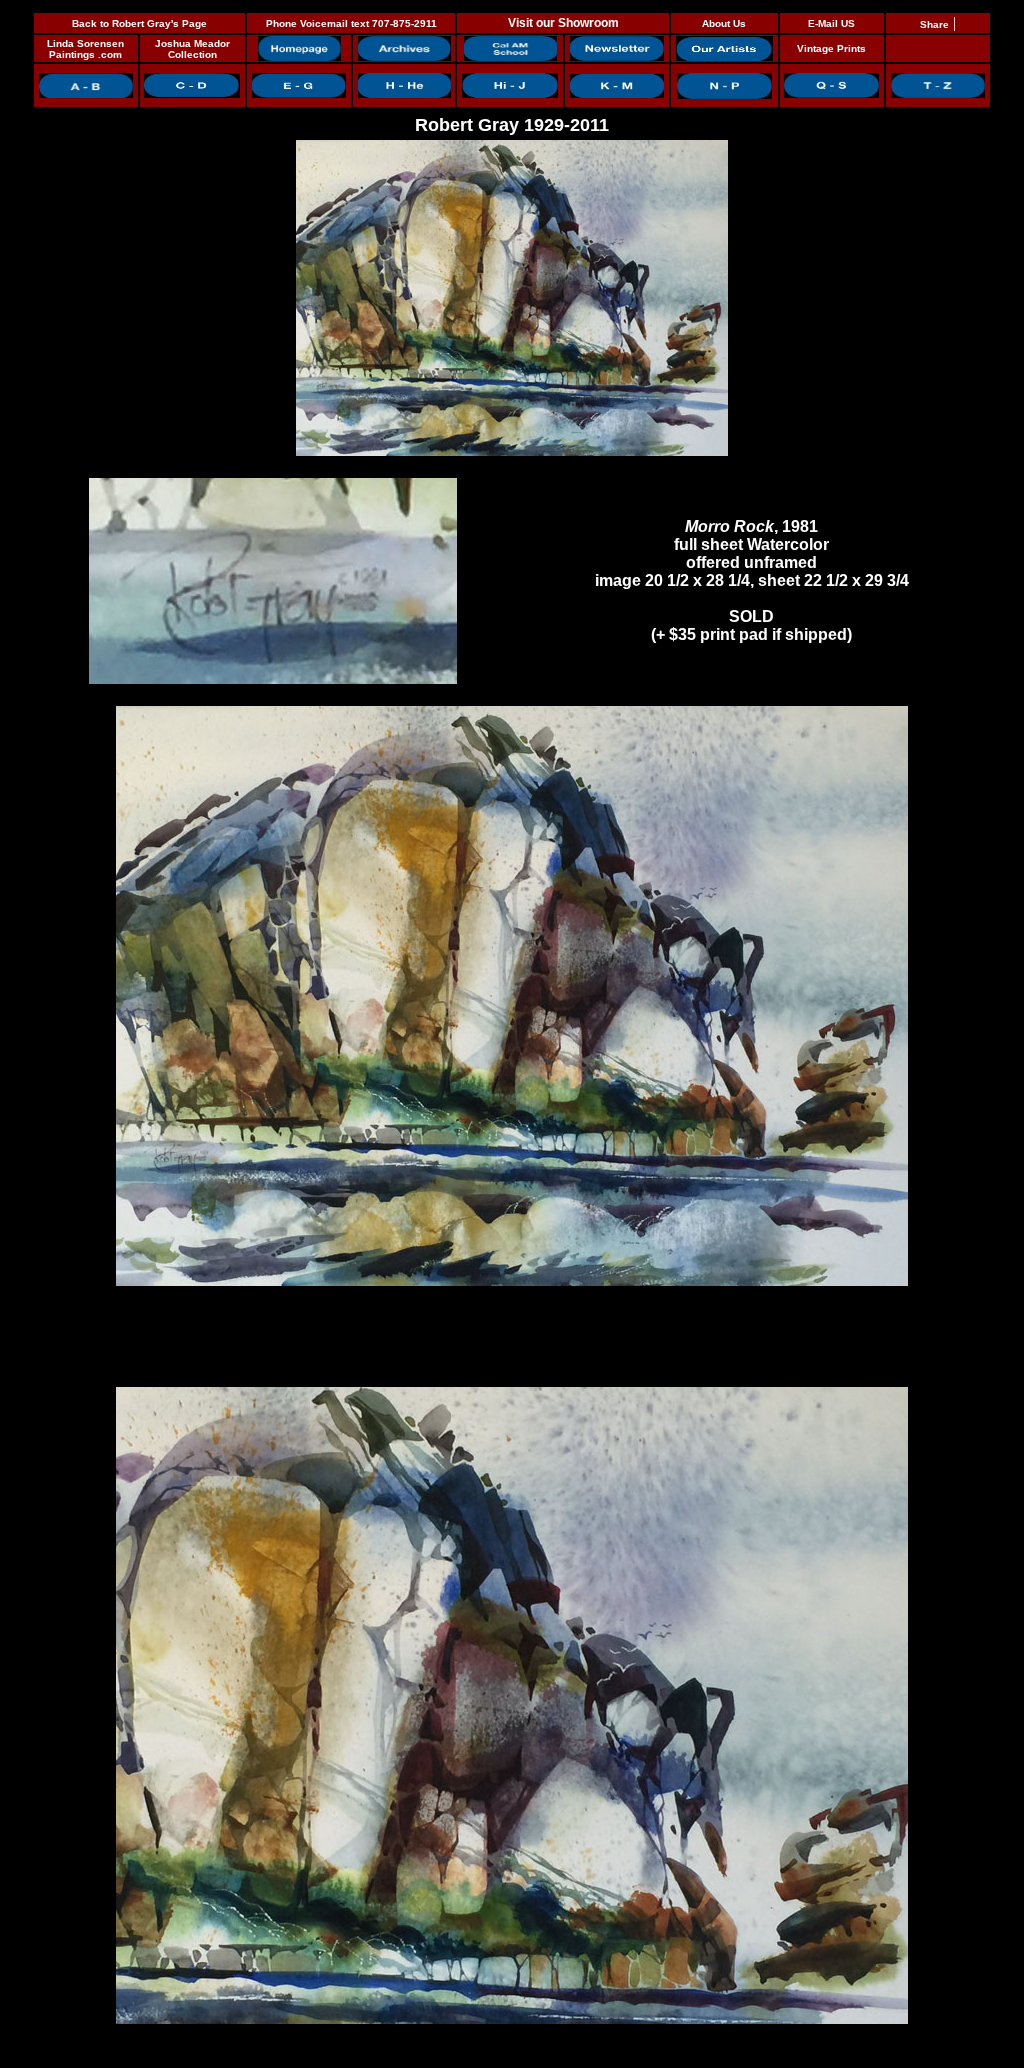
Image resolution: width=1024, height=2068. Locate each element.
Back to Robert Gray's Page (139, 23)
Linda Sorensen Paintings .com (85, 49)
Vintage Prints (831, 48)
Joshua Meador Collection (192, 49)
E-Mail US (831, 23)
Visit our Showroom (563, 23)
